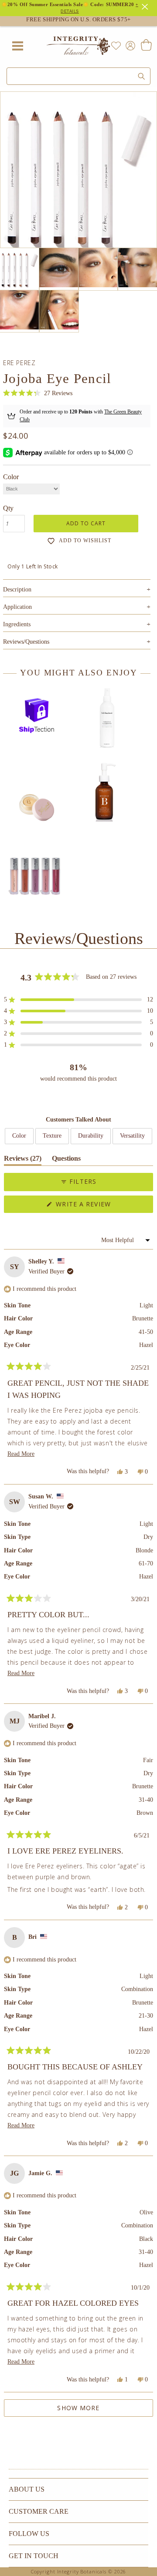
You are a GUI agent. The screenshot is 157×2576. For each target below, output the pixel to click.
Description (77, 589)
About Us (27, 2489)
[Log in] (129, 45)
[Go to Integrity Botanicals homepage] (78, 46)
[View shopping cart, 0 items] (146, 46)
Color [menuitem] (19, 1136)
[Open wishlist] (116, 46)
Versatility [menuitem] (132, 1136)
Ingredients (77, 624)
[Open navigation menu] (17, 46)
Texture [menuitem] (52, 1136)
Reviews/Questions (26, 642)
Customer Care (39, 2511)
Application (77, 607)
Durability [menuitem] (91, 1136)
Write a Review (99, 1206)
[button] (38, 393)
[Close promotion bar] (146, 6)
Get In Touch (34, 2556)
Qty (8, 508)
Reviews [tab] (23, 1160)
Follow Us (29, 2534)
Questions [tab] (66, 1160)
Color (11, 477)
